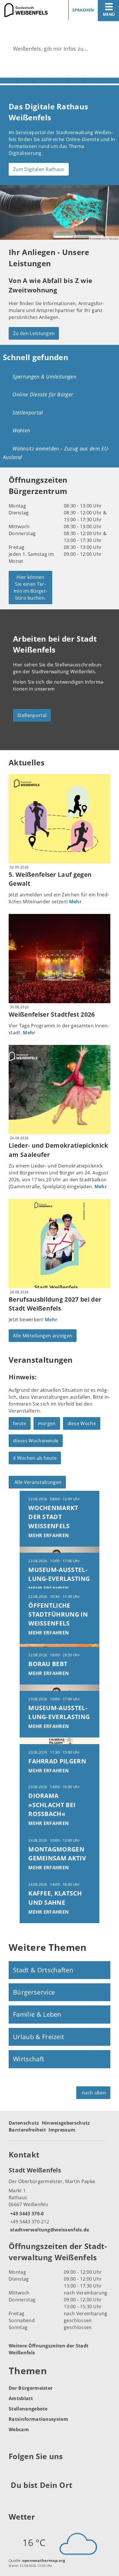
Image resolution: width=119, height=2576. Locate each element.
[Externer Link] (14, 2471)
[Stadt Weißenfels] (59, 2199)
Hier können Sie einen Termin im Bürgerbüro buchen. (30, 588)
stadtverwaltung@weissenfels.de (49, 2230)
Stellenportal (28, 412)
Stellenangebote (28, 2409)
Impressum (62, 2130)
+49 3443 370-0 (26, 2214)
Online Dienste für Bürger (43, 394)
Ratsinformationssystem (38, 2419)
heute (20, 1423)
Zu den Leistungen (34, 333)
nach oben (94, 2093)
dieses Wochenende (36, 1441)
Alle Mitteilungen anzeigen (43, 1336)
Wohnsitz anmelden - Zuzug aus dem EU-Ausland (56, 453)
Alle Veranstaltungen (38, 1482)
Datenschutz (24, 2123)
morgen (47, 1423)
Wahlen (21, 430)
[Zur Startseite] (28, 10)
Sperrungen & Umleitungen (44, 377)
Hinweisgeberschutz (66, 2123)
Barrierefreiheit (27, 2130)
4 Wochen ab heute (35, 1458)
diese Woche (82, 1423)
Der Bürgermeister (31, 2388)
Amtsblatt (21, 2398)
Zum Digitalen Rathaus (39, 169)
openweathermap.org (44, 2560)
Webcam (19, 2429)
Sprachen (83, 10)
